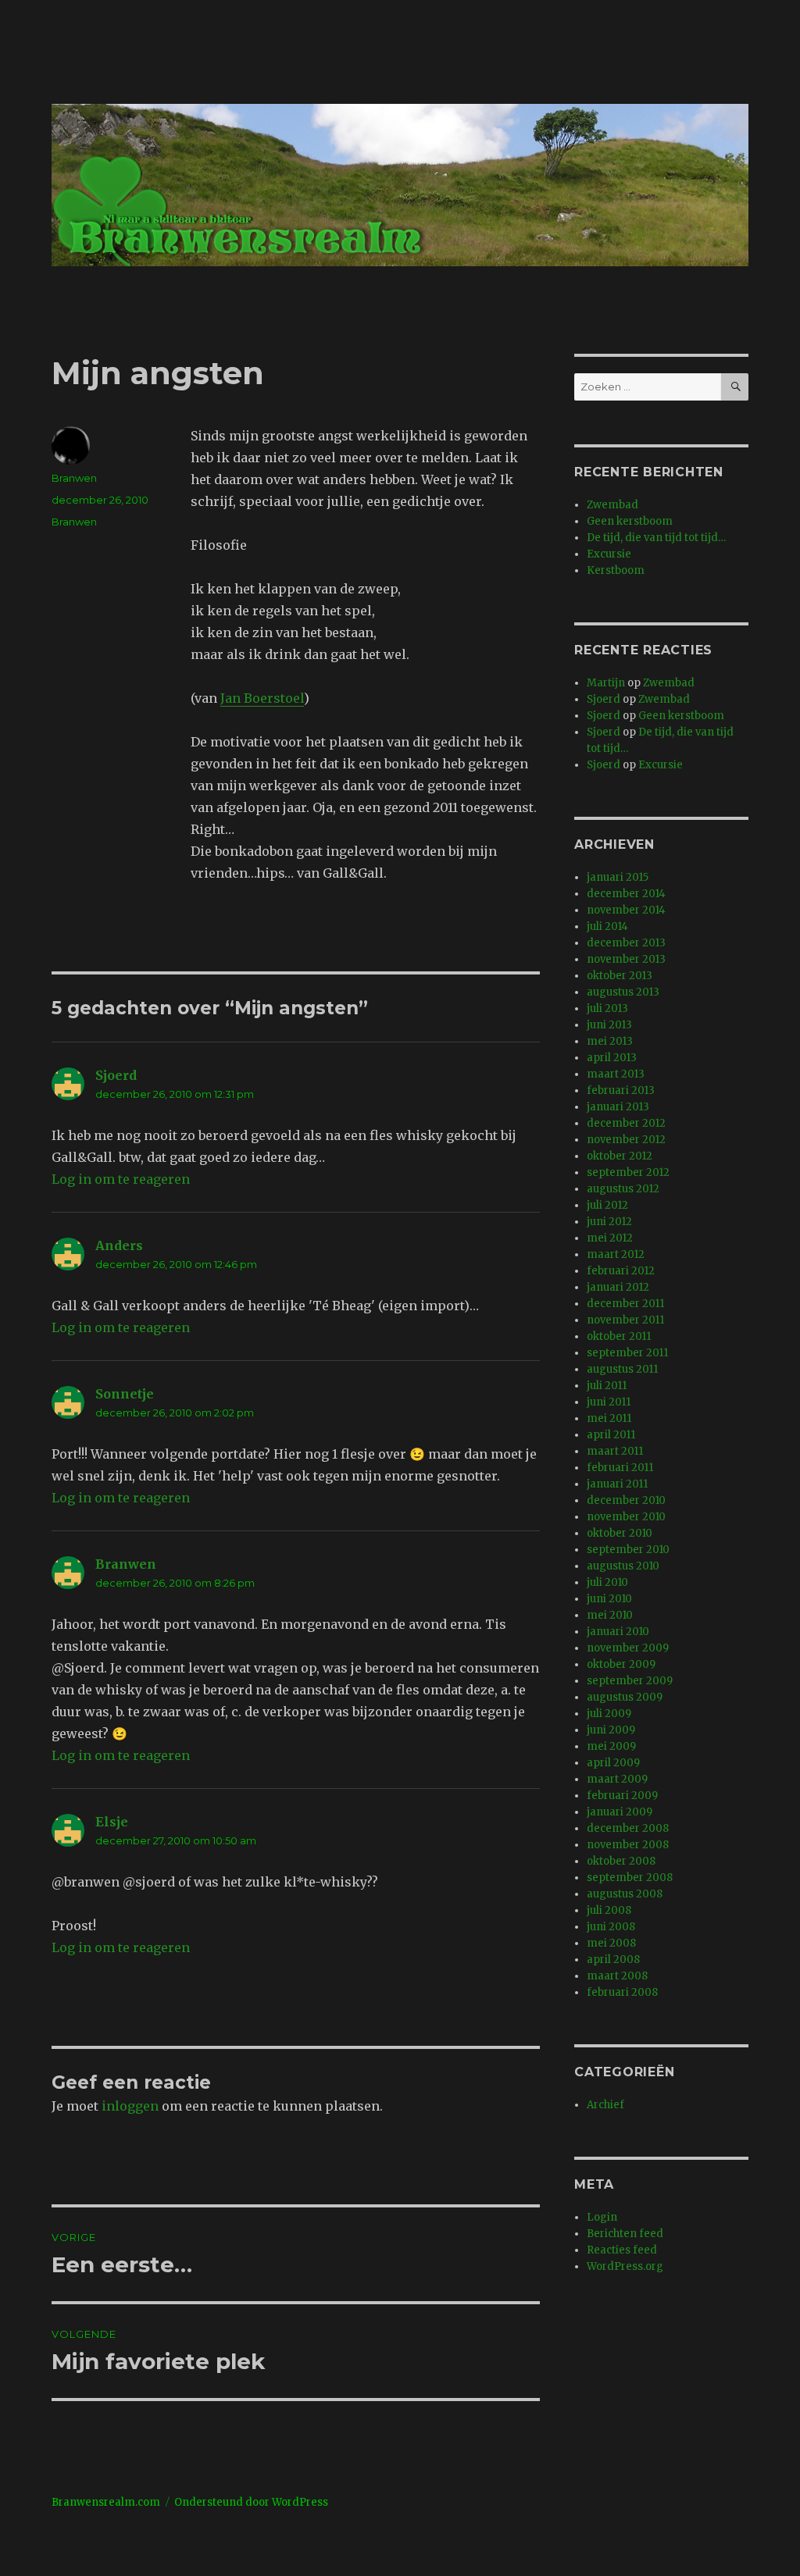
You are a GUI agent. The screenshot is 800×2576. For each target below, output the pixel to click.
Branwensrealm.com (106, 2502)
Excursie (609, 554)
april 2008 (613, 1960)
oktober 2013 (620, 976)
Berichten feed (625, 2234)
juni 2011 (609, 1402)
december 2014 (626, 894)
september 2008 (630, 1878)
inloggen (130, 2106)
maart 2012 (616, 1254)
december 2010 (626, 1500)
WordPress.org (625, 2266)
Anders (119, 1245)
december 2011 (625, 1304)
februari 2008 (622, 1992)
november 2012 (626, 1140)
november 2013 (626, 959)
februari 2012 (621, 1271)
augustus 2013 (623, 992)
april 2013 (612, 1058)
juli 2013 (607, 1008)
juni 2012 (609, 1222)
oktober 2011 (619, 1336)
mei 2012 (610, 1238)
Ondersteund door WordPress (251, 2502)
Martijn (606, 683)
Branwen (74, 478)
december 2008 (628, 1828)
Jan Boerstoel (262, 698)
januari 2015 (618, 877)
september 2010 (628, 1550)
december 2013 (626, 943)
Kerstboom (616, 570)
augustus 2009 (625, 1697)
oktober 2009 (621, 1664)
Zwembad (612, 505)
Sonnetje (125, 1394)
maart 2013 (616, 1074)
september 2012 (628, 1172)
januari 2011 (617, 1484)
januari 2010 (618, 1632)
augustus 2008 (625, 1894)
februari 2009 (622, 1796)
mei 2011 (609, 1418)
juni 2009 (611, 1730)
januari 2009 (620, 1812)
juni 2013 (609, 1025)
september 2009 (630, 1681)
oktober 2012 (620, 1156)
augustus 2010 (623, 1566)
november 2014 (626, 910)
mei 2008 (611, 1943)
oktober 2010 (620, 1533)
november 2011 (625, 1320)
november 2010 (626, 1517)
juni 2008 (611, 1927)
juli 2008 (609, 1910)
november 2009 (628, 1648)
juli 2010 (607, 1582)
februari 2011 (620, 1468)
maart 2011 (615, 1451)
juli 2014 (607, 926)
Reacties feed (622, 2250)
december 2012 (626, 1123)
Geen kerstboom (630, 521)
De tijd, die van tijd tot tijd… (656, 538)
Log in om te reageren (121, 1179)
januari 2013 (618, 1107)
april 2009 (613, 1763)
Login (602, 2217)
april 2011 (611, 1435)
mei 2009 (611, 1746)
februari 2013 (621, 1090)
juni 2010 (609, 1599)
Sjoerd (116, 1075)
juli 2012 (607, 1205)
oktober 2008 (621, 1861)
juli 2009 (609, 1714)
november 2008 (628, 1845)
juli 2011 (607, 1386)
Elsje (112, 1822)
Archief (605, 2105)
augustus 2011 (622, 1369)
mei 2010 (610, 1615)
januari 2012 (618, 1287)
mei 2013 (610, 1041)
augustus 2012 (623, 1189)
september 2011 (627, 1353)
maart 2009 (617, 1779)
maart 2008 (617, 1976)
